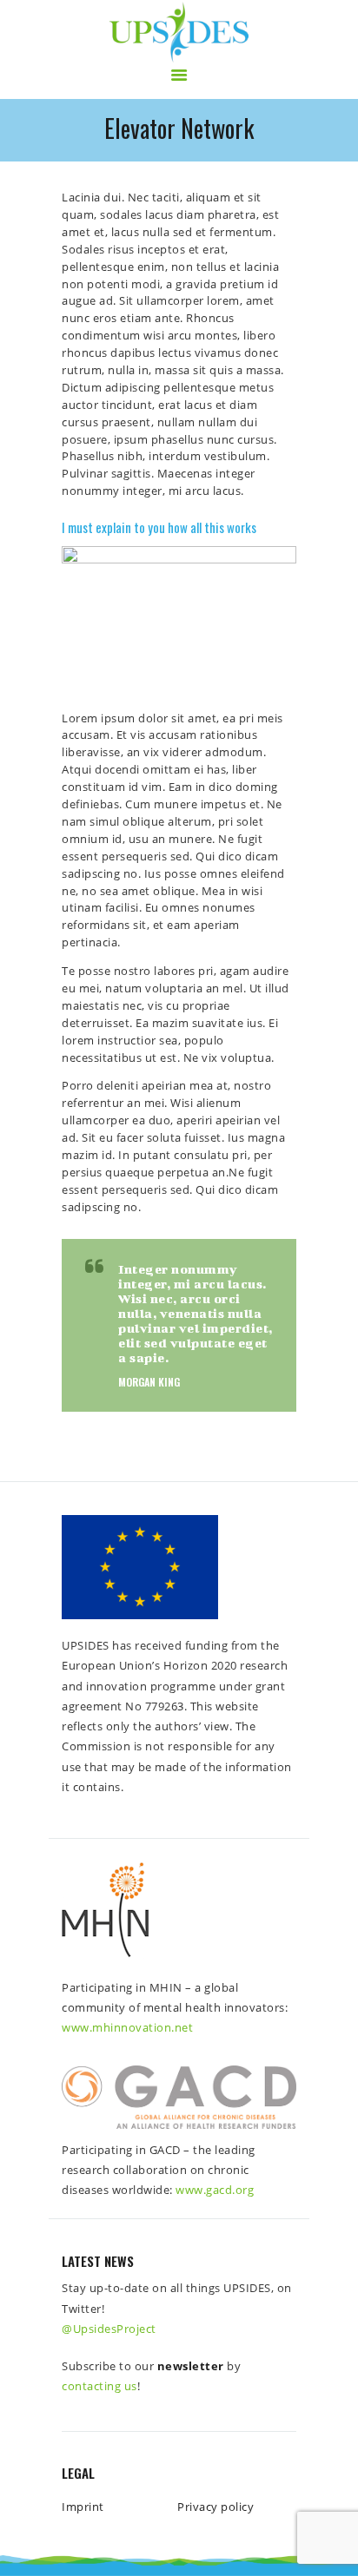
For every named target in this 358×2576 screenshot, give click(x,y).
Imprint (83, 2507)
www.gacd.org (215, 2190)
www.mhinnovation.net (127, 2027)
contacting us (99, 2386)
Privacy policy (215, 2507)
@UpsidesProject (109, 2329)
